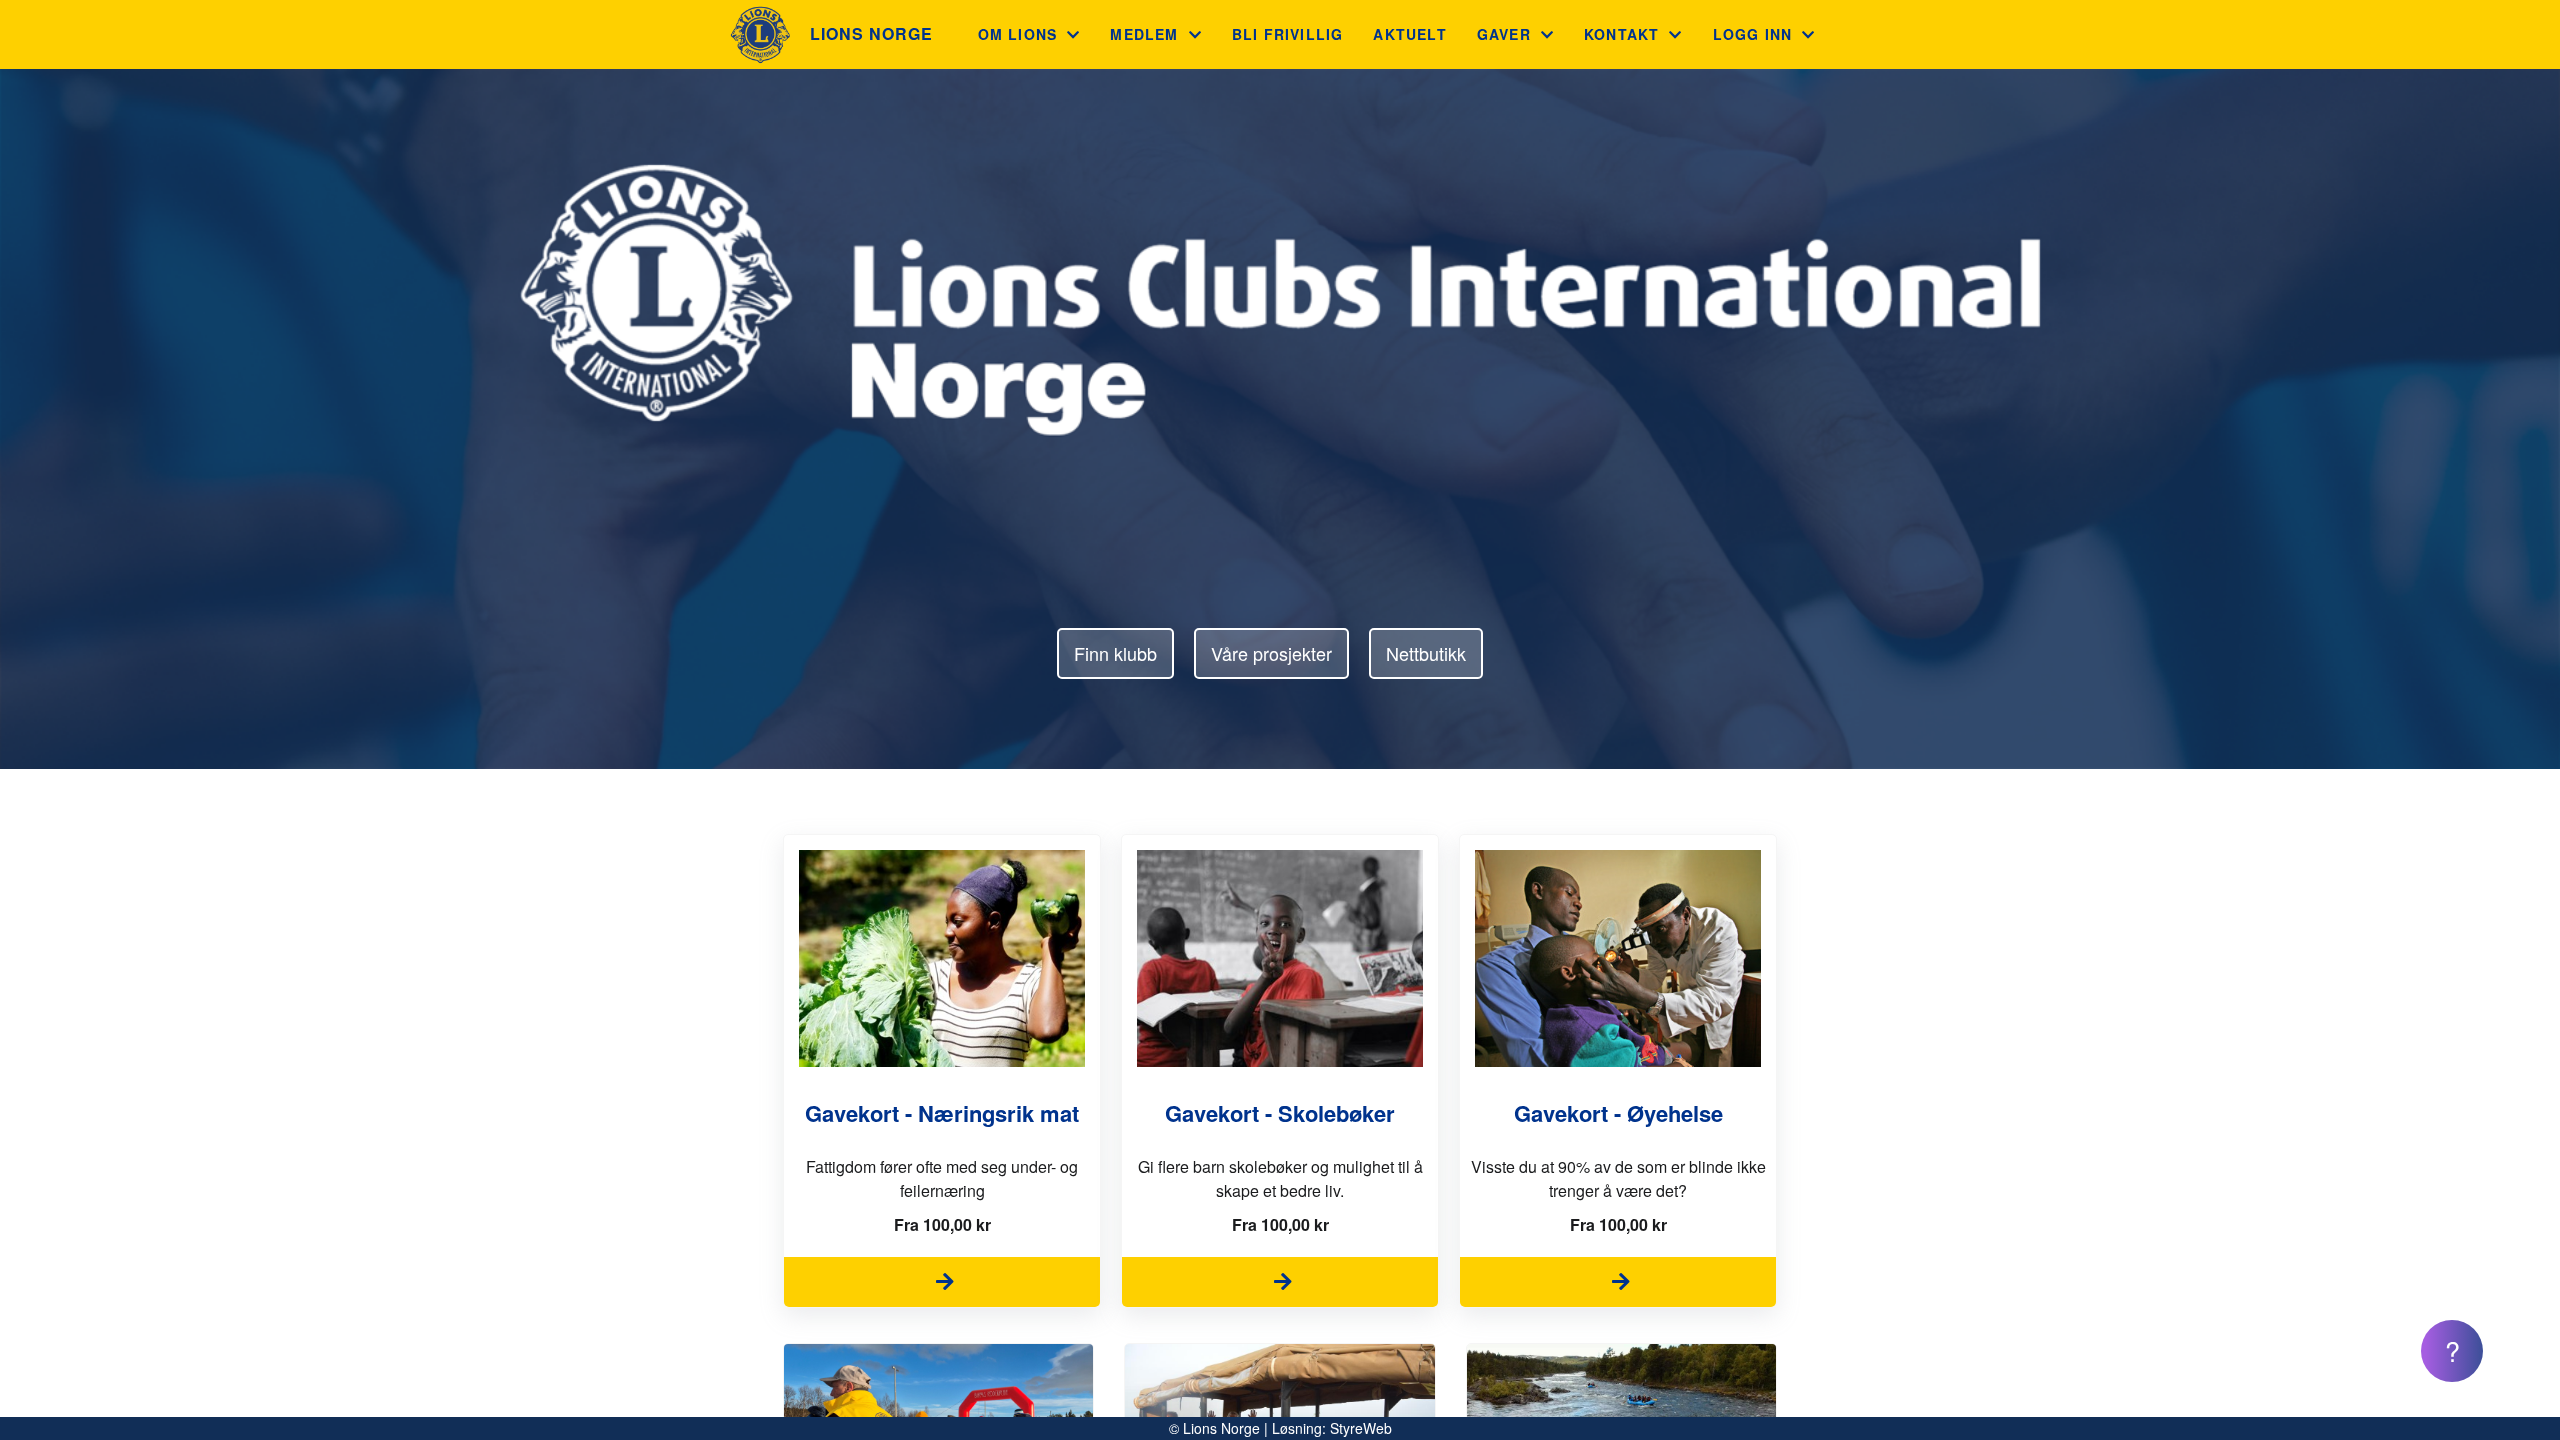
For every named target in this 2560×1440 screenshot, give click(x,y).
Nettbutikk (1426, 653)
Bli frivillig (1288, 34)
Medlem (1144, 34)
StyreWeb (1361, 1428)
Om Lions (1018, 34)
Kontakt (1621, 34)
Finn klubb (1115, 653)
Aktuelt (1409, 34)
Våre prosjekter (1271, 653)
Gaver (1504, 34)
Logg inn (1753, 34)
